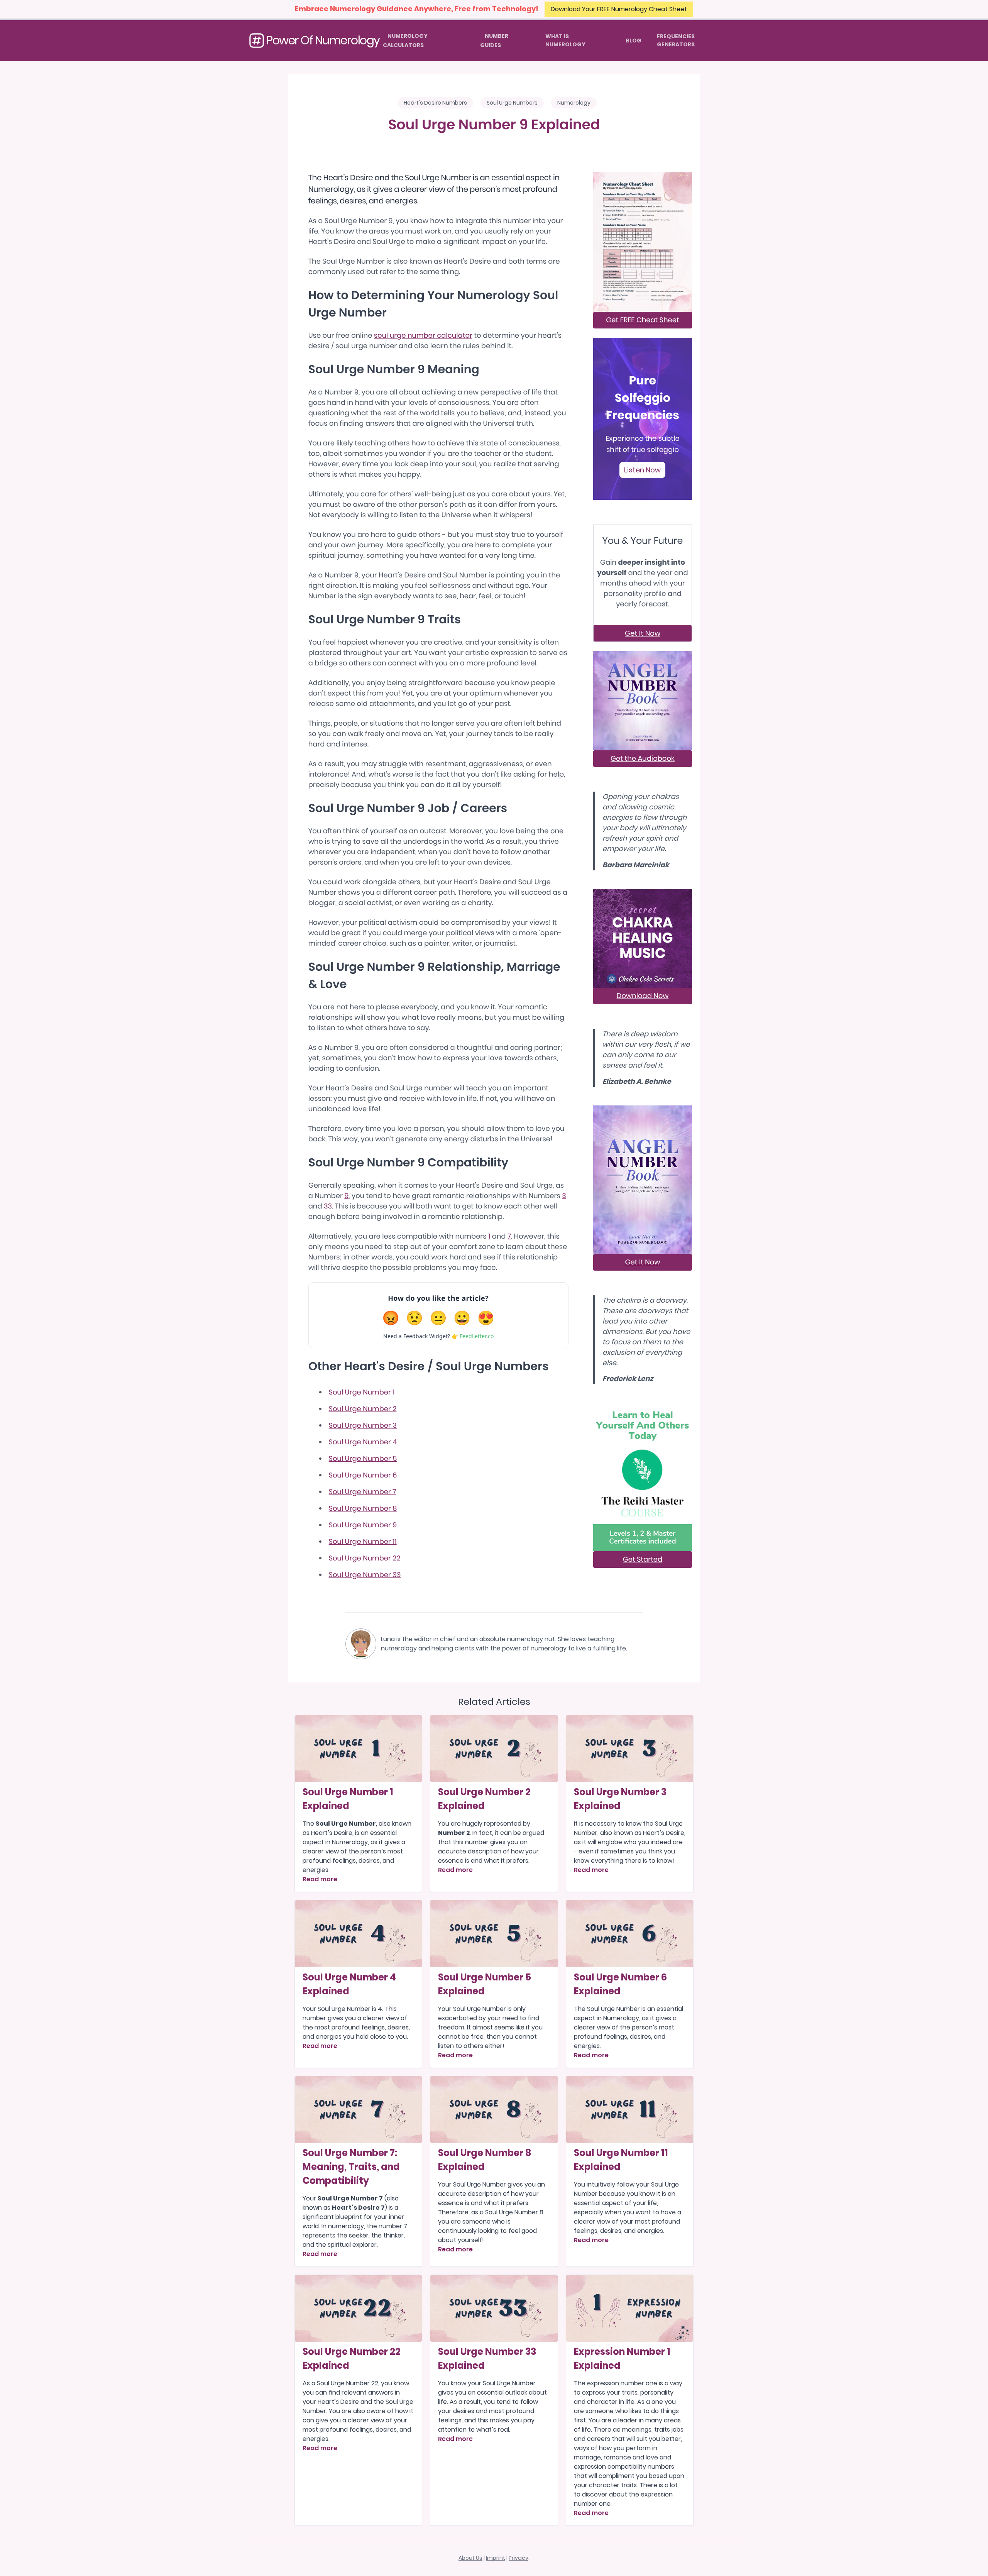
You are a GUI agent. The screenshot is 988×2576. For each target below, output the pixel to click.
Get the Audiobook (643, 759)
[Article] (359, 1749)
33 (328, 1206)
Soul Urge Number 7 (363, 1492)
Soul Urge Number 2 (363, 1409)
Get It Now (643, 633)
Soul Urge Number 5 (363, 1459)
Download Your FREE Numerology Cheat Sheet (619, 9)
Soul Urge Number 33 (365, 1575)
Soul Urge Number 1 (362, 1392)
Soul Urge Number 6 (363, 1475)
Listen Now (642, 470)
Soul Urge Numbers (512, 103)
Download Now (643, 996)
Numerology (574, 103)
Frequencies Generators (676, 40)
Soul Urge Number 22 (365, 1558)
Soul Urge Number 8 (363, 1509)
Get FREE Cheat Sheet (643, 320)
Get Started (643, 1560)
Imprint (496, 2558)
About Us (470, 2558)
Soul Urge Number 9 (363, 1525)
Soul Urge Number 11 (363, 1542)
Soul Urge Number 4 (363, 1442)
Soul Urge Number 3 (363, 1426)
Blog (634, 41)
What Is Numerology (565, 40)
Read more (320, 1879)
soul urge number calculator (423, 336)
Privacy (519, 2558)
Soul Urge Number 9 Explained (494, 125)
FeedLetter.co (477, 1336)
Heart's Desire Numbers (435, 103)
